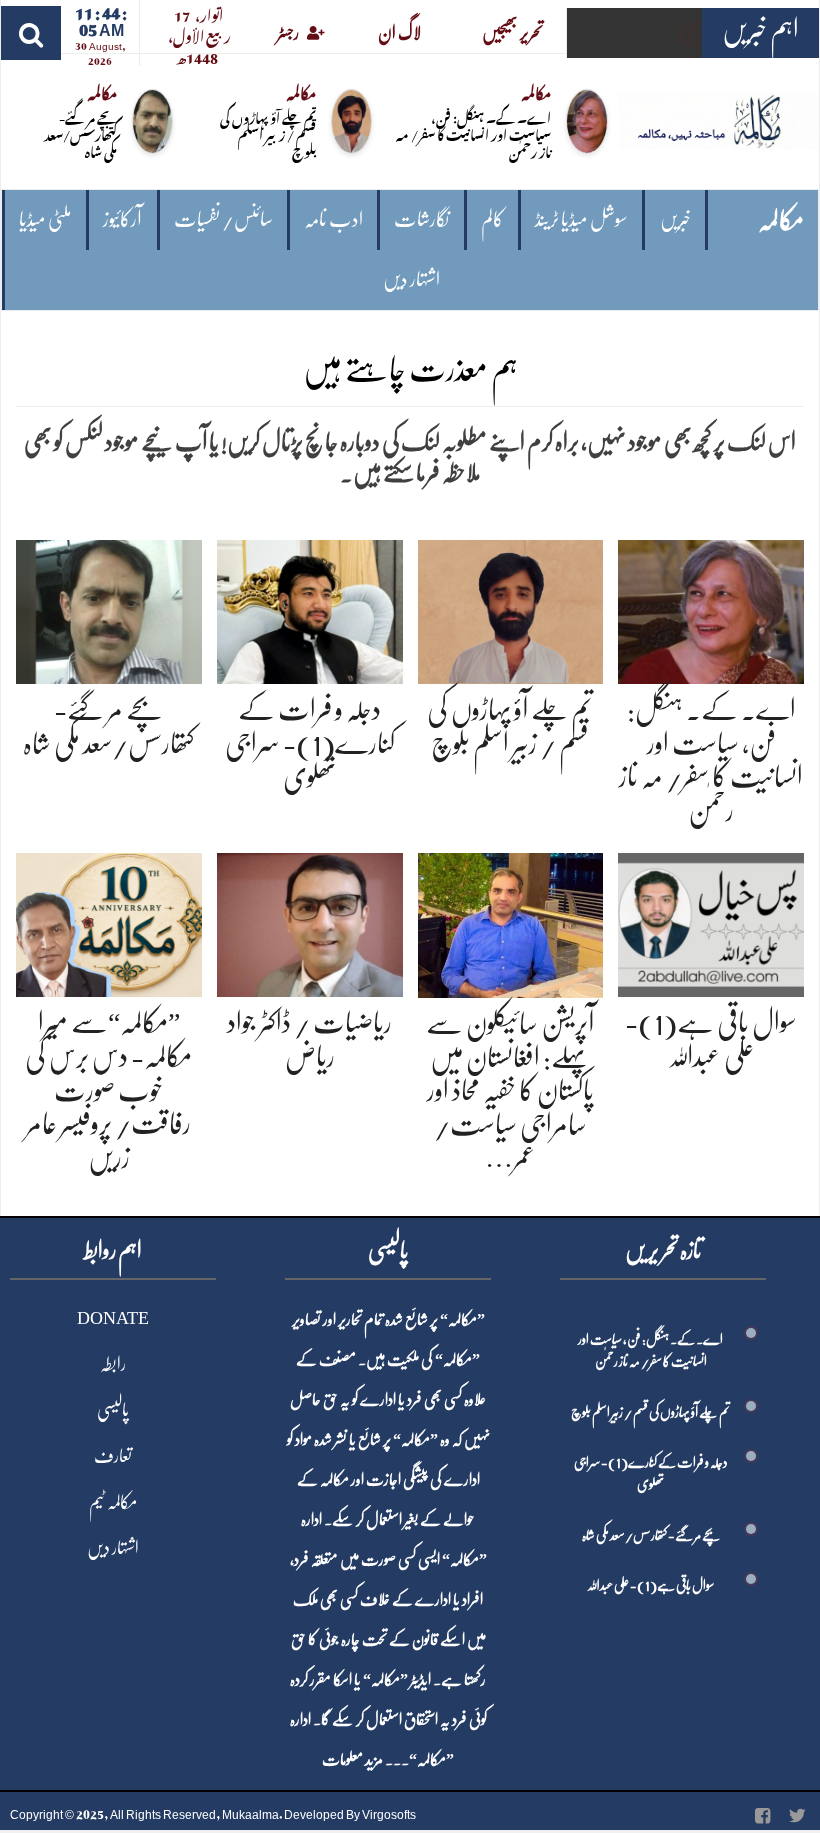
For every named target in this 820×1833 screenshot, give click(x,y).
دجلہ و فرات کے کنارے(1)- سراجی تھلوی (310, 743)
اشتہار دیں (411, 279)
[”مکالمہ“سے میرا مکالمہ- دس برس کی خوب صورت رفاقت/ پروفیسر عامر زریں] (109, 921)
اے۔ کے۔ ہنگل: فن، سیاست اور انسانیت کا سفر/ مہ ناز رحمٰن (473, 133)
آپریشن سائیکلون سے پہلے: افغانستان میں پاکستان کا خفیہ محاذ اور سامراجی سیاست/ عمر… (510, 1091)
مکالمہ (781, 220)
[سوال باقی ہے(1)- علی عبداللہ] (711, 921)
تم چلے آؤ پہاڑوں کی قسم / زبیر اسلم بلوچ (268, 133)
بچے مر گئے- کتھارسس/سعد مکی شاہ (80, 133)
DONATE (113, 1318)
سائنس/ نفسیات (223, 219)
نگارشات (421, 219)
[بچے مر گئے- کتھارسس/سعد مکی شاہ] (109, 608)
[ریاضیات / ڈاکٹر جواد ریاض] (310, 921)
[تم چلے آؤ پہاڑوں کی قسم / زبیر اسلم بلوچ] (511, 608)
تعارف (113, 1456)
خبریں (675, 219)
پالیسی (113, 1410)
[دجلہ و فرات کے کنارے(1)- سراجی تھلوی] (310, 608)
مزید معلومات (352, 1760)
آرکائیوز (122, 219)
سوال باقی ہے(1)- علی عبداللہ (650, 1585)
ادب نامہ (333, 219)
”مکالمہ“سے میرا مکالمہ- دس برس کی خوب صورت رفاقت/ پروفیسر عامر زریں (108, 1090)
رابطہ (113, 1364)
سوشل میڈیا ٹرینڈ (581, 219)
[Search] (31, 33)
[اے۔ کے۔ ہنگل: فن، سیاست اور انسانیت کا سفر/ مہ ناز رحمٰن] (711, 608)
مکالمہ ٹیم (113, 1502)
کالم (492, 219)
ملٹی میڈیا (45, 219)
